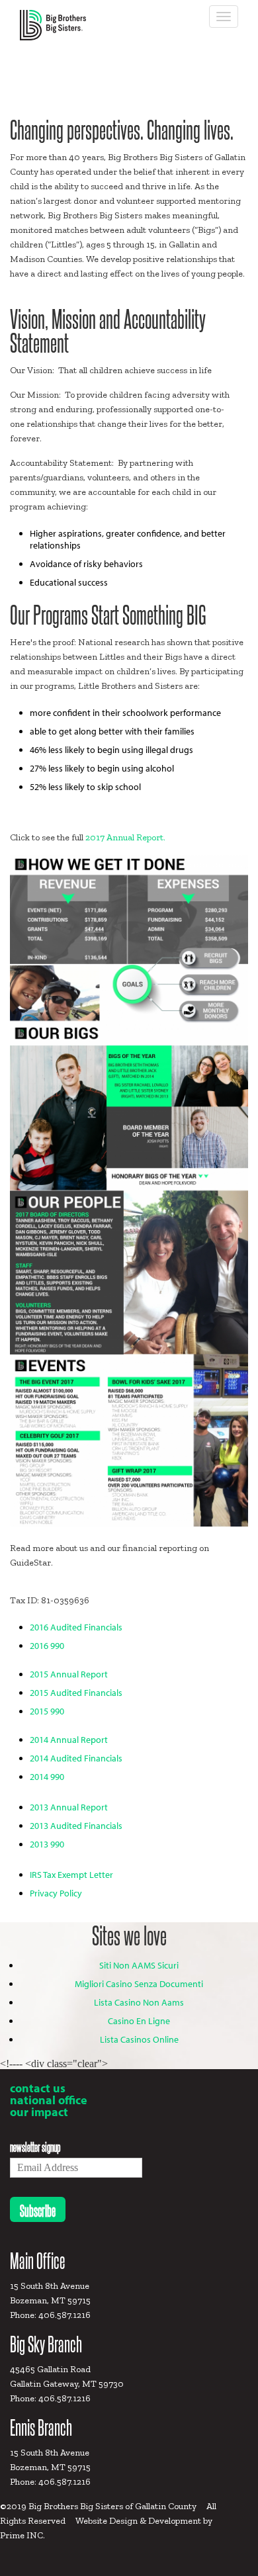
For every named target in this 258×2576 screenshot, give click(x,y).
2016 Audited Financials (76, 1627)
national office (49, 2100)
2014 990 (47, 1777)
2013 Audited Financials (76, 1826)
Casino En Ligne (139, 2021)
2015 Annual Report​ (69, 1674)
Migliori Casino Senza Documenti (139, 1984)
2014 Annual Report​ (69, 1740)
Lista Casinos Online (139, 2039)
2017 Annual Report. (125, 837)
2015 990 (47, 1711)
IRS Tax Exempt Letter (71, 1875)
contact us (38, 2088)
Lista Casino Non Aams (139, 2002)
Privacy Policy (56, 1893)
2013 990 (47, 1844)
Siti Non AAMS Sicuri (139, 1965)
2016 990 (47, 1646)
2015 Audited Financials (76, 1693)
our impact (39, 2112)
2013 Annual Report (69, 1807)
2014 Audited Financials (76, 1758)
